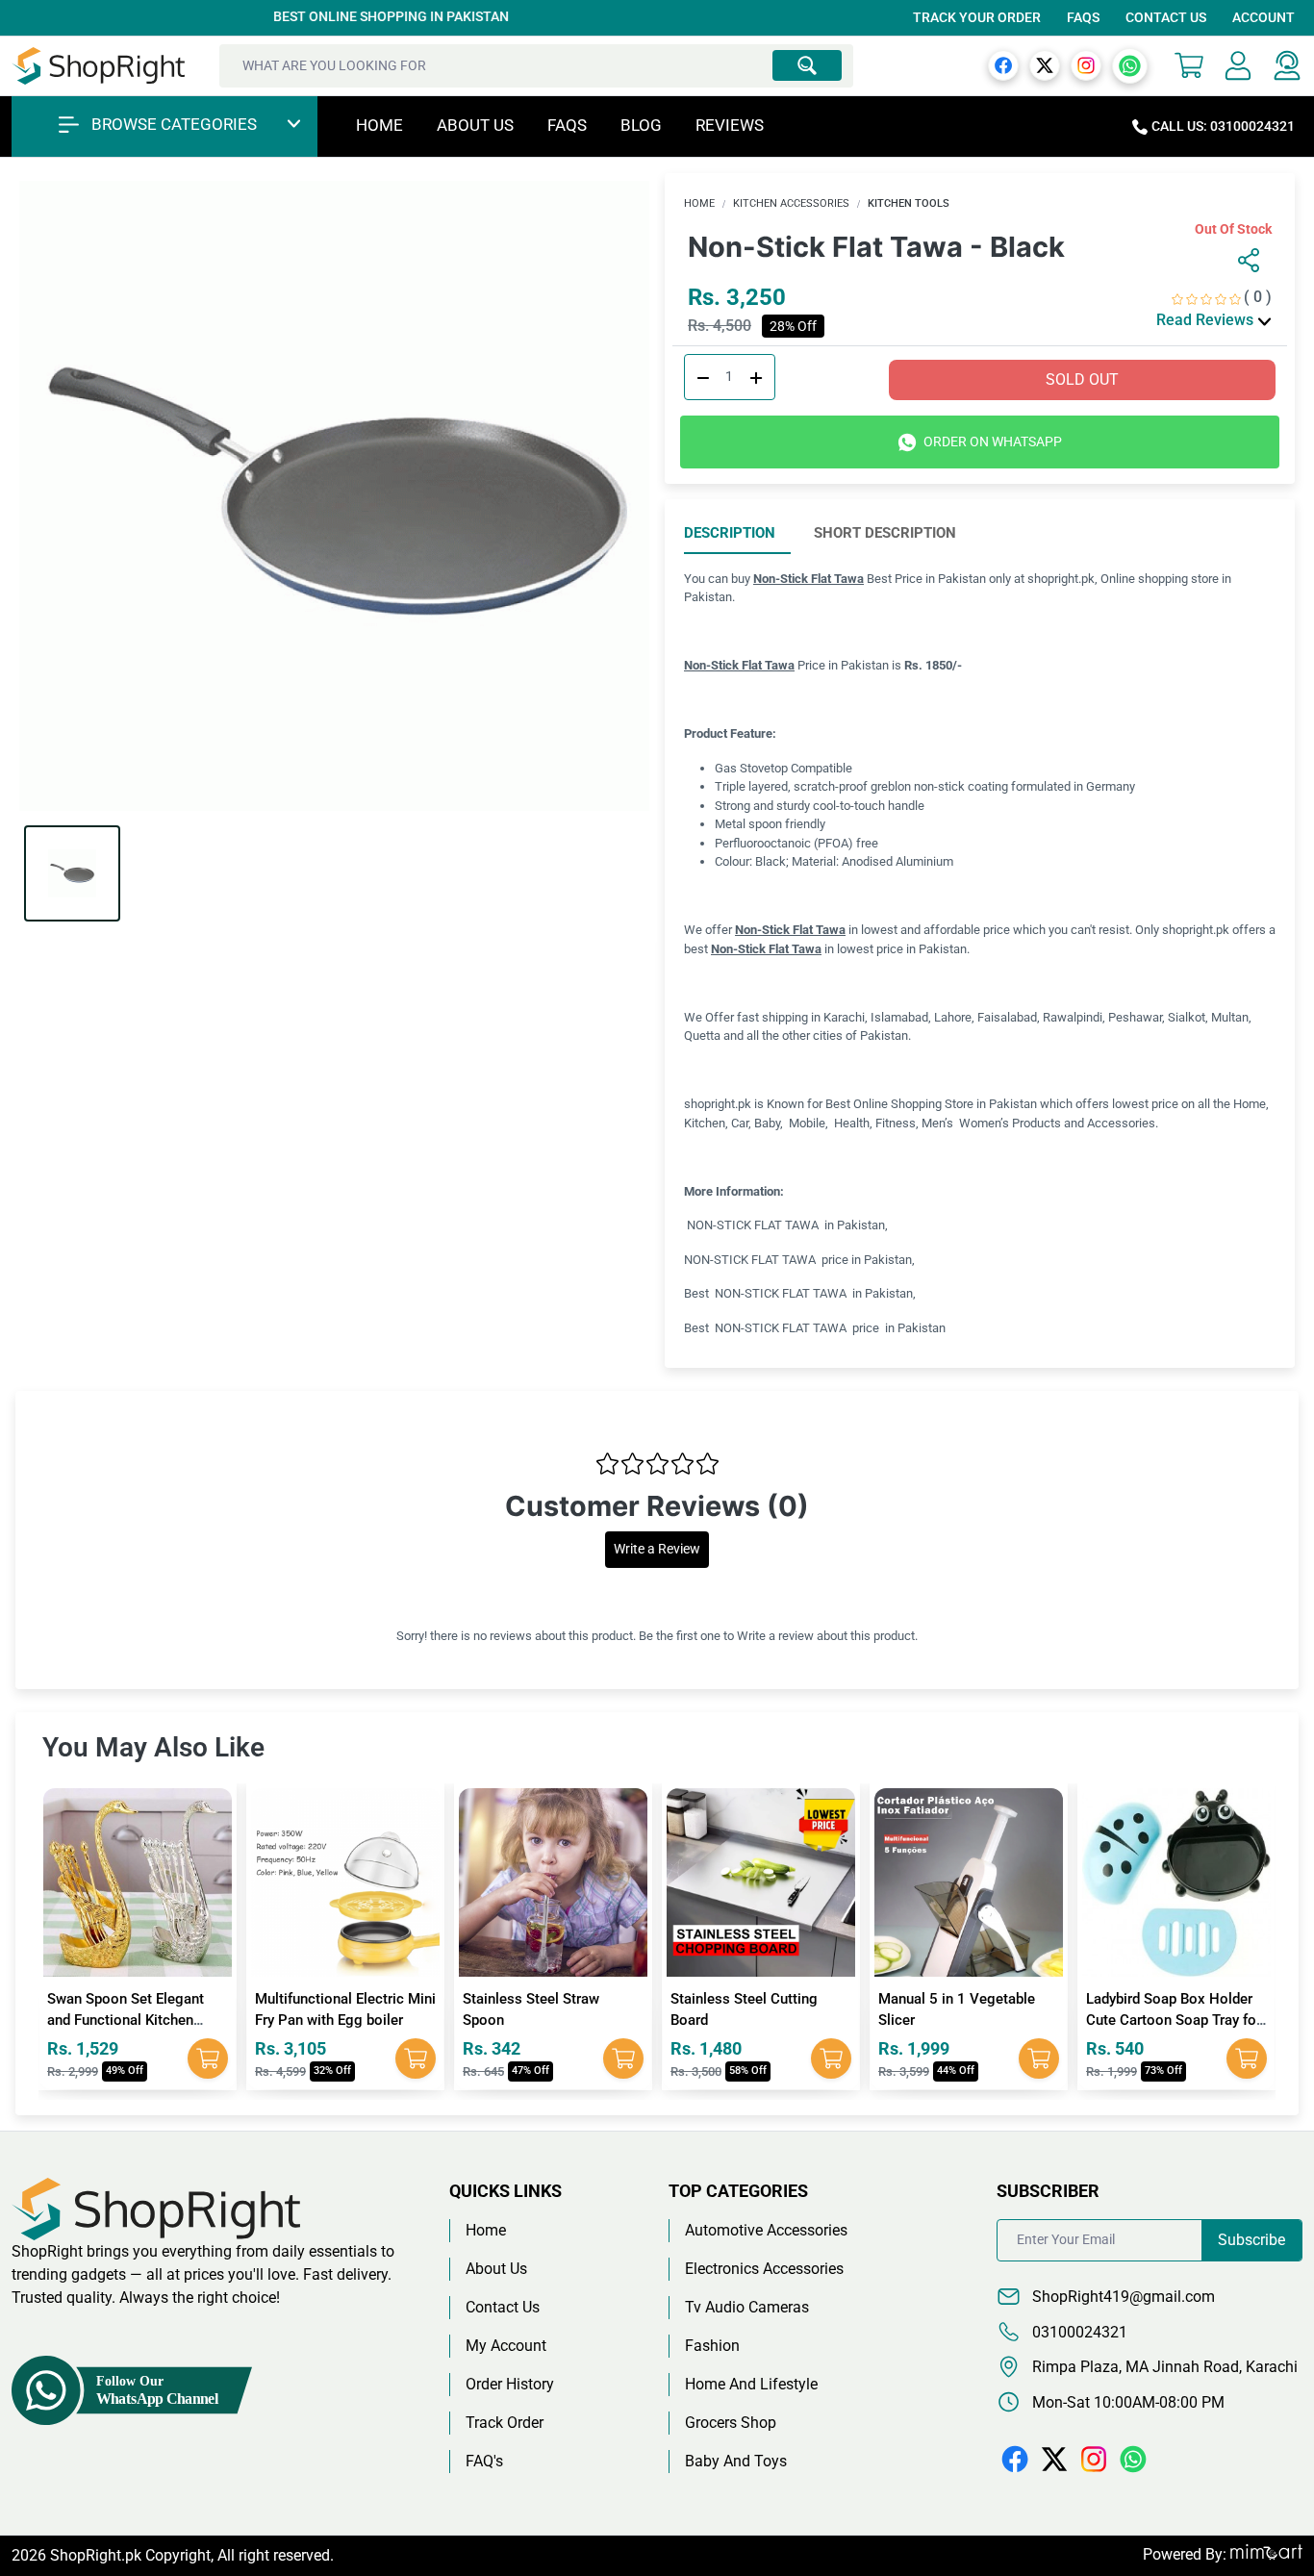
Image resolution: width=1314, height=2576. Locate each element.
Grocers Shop (731, 2423)
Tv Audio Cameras (747, 2307)
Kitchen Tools (909, 203)
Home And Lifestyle (751, 2384)
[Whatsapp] (1130, 65)
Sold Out (1082, 379)
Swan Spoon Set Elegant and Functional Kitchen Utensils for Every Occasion (136, 2020)
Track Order (505, 2423)
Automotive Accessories (766, 2230)
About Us (475, 125)
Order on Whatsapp (991, 442)
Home (379, 125)
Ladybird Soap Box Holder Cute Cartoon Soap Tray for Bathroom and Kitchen (1174, 2020)
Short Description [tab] (885, 533)
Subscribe (1251, 2240)
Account (1263, 17)
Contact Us (1166, 17)
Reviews (730, 125)
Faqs (567, 125)
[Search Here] (807, 65)
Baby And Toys (736, 2461)
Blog (641, 125)
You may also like (153, 1747)
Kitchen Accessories (791, 203)
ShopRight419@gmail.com (1122, 2297)
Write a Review (657, 1549)
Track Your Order (977, 17)
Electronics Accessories (764, 2269)
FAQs (1083, 17)
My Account (506, 2346)
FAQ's (484, 2461)
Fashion (712, 2346)
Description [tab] (730, 533)
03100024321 (1078, 2332)
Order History (510, 2384)
